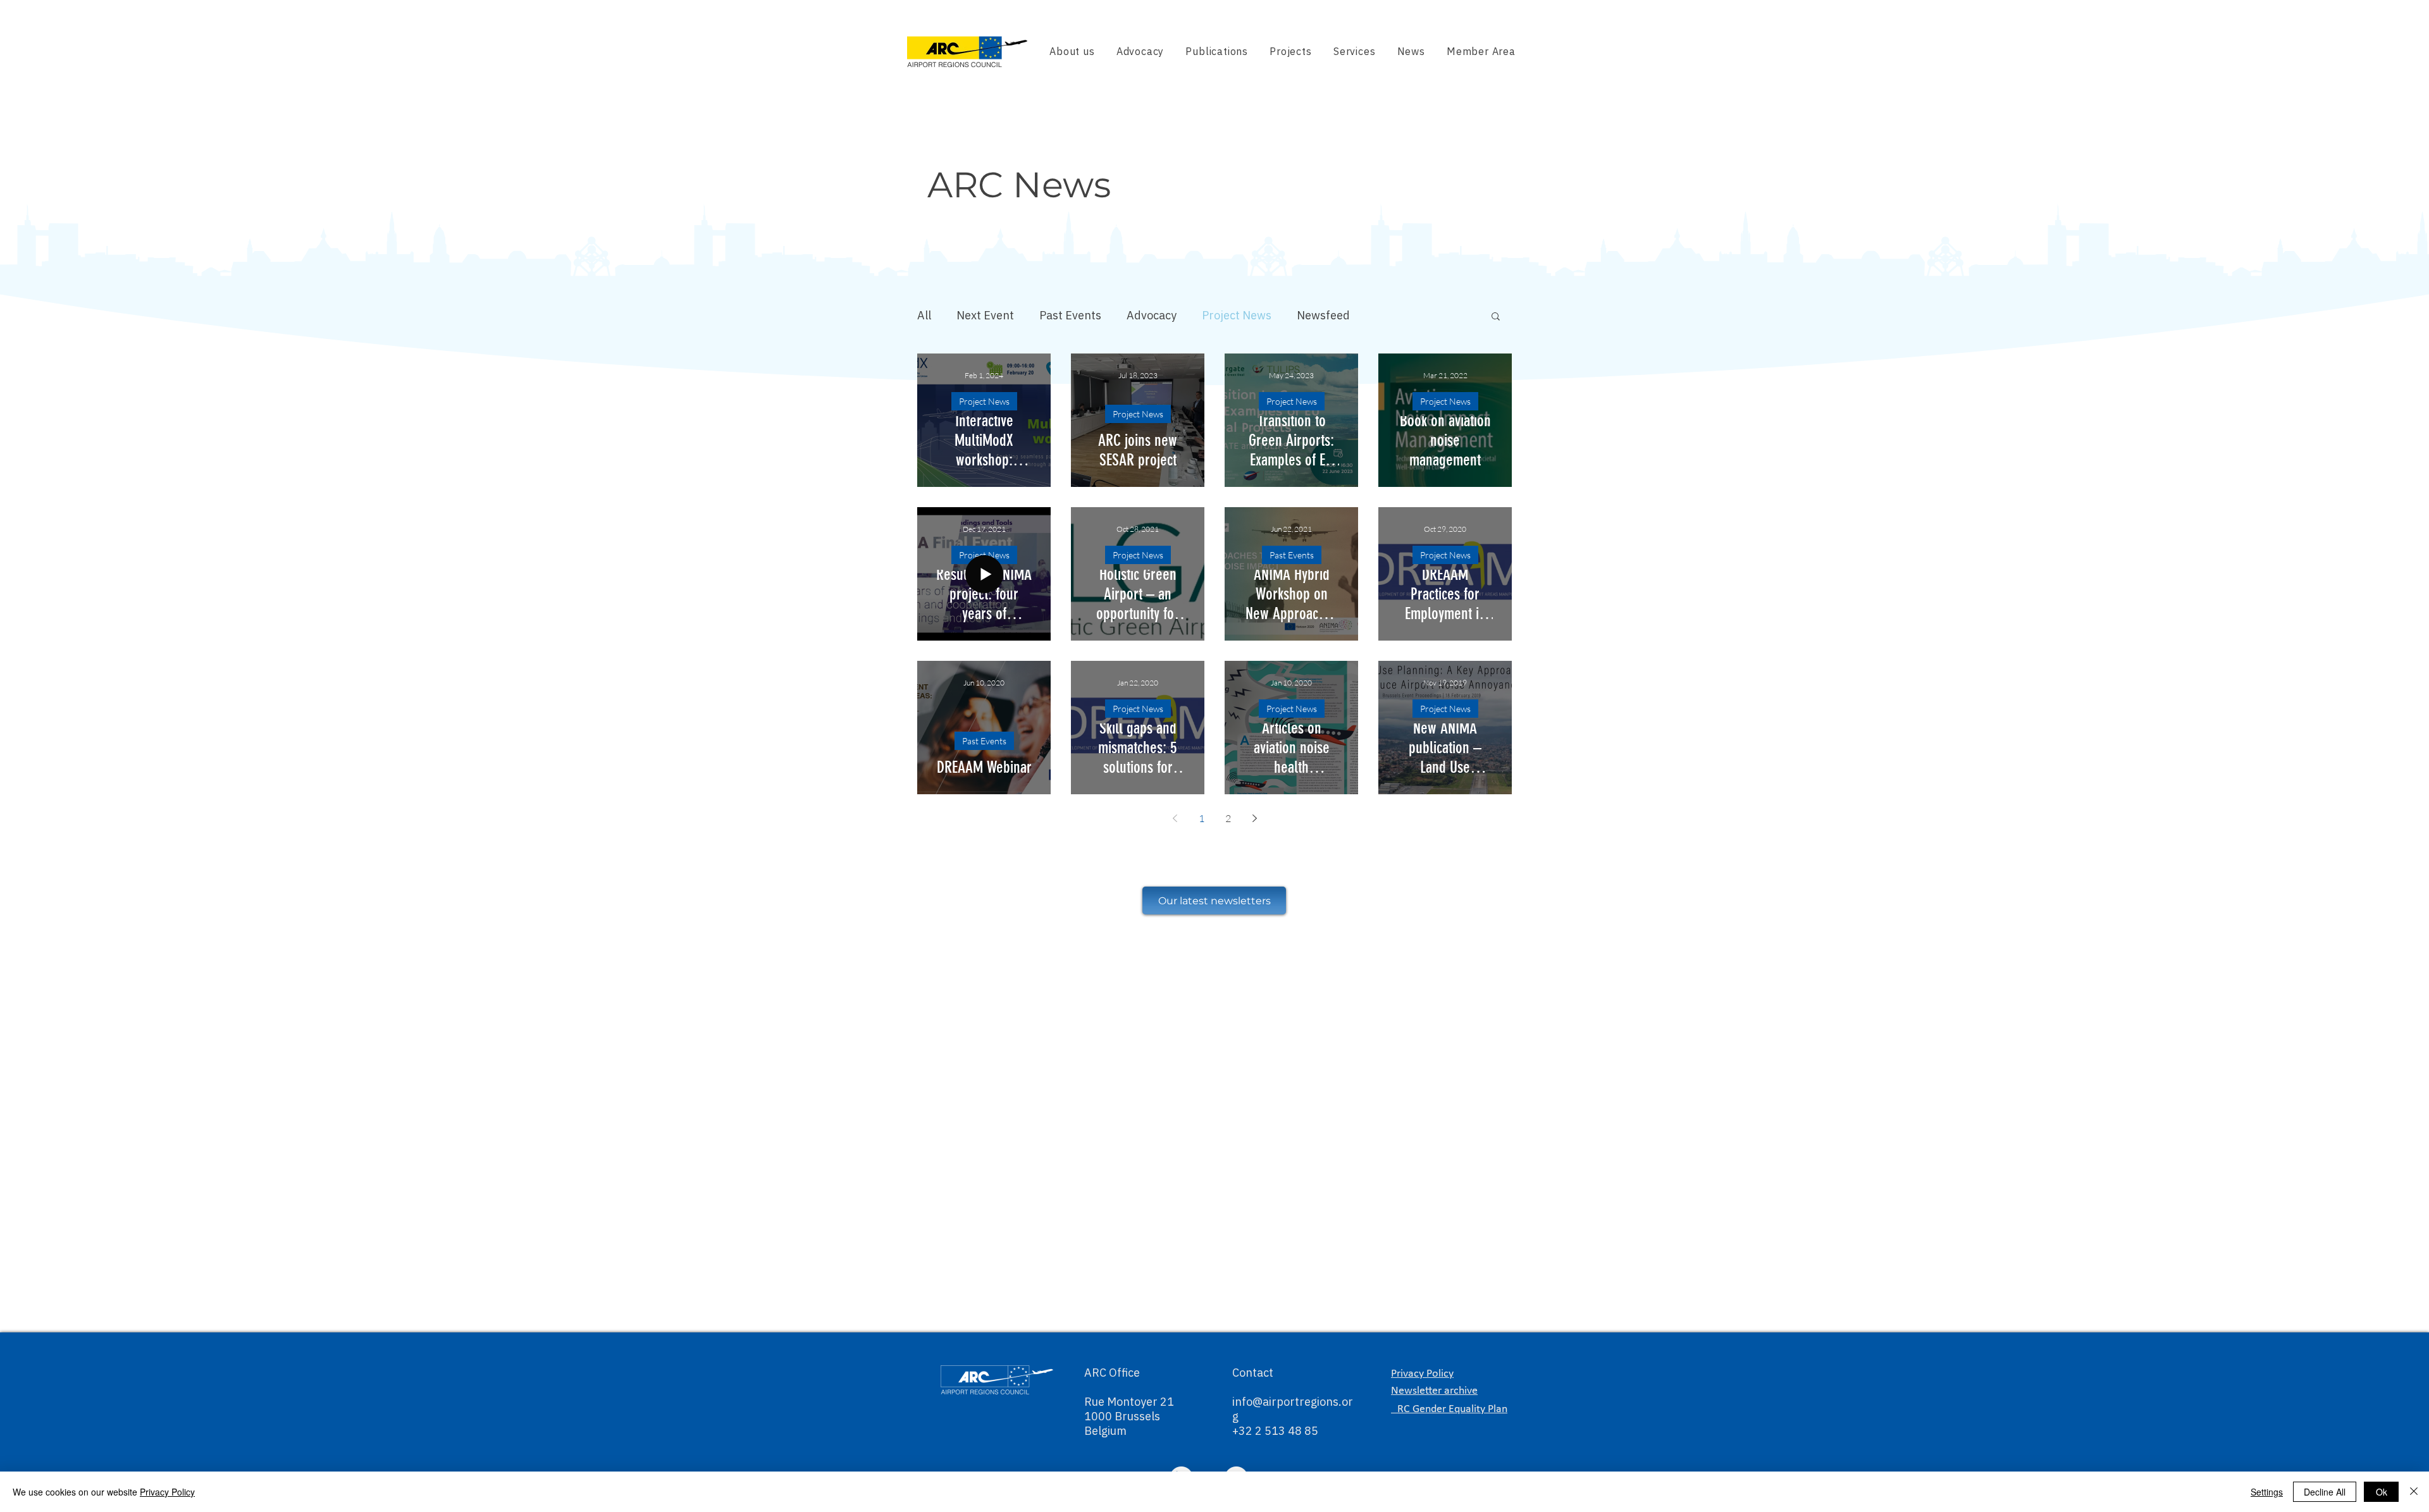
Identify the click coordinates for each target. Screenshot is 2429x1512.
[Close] (2414, 1492)
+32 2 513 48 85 (1275, 1431)
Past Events (1070, 315)
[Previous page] (1175, 818)
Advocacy (1152, 315)
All (924, 315)
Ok (2382, 1492)
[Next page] (1254, 818)
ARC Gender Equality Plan (1449, 1409)
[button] (1496, 317)
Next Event (985, 315)
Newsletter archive (1434, 1391)
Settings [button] (2267, 1492)
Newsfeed (1323, 315)
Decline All (2325, 1492)
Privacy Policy (167, 1492)
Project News (1237, 315)
